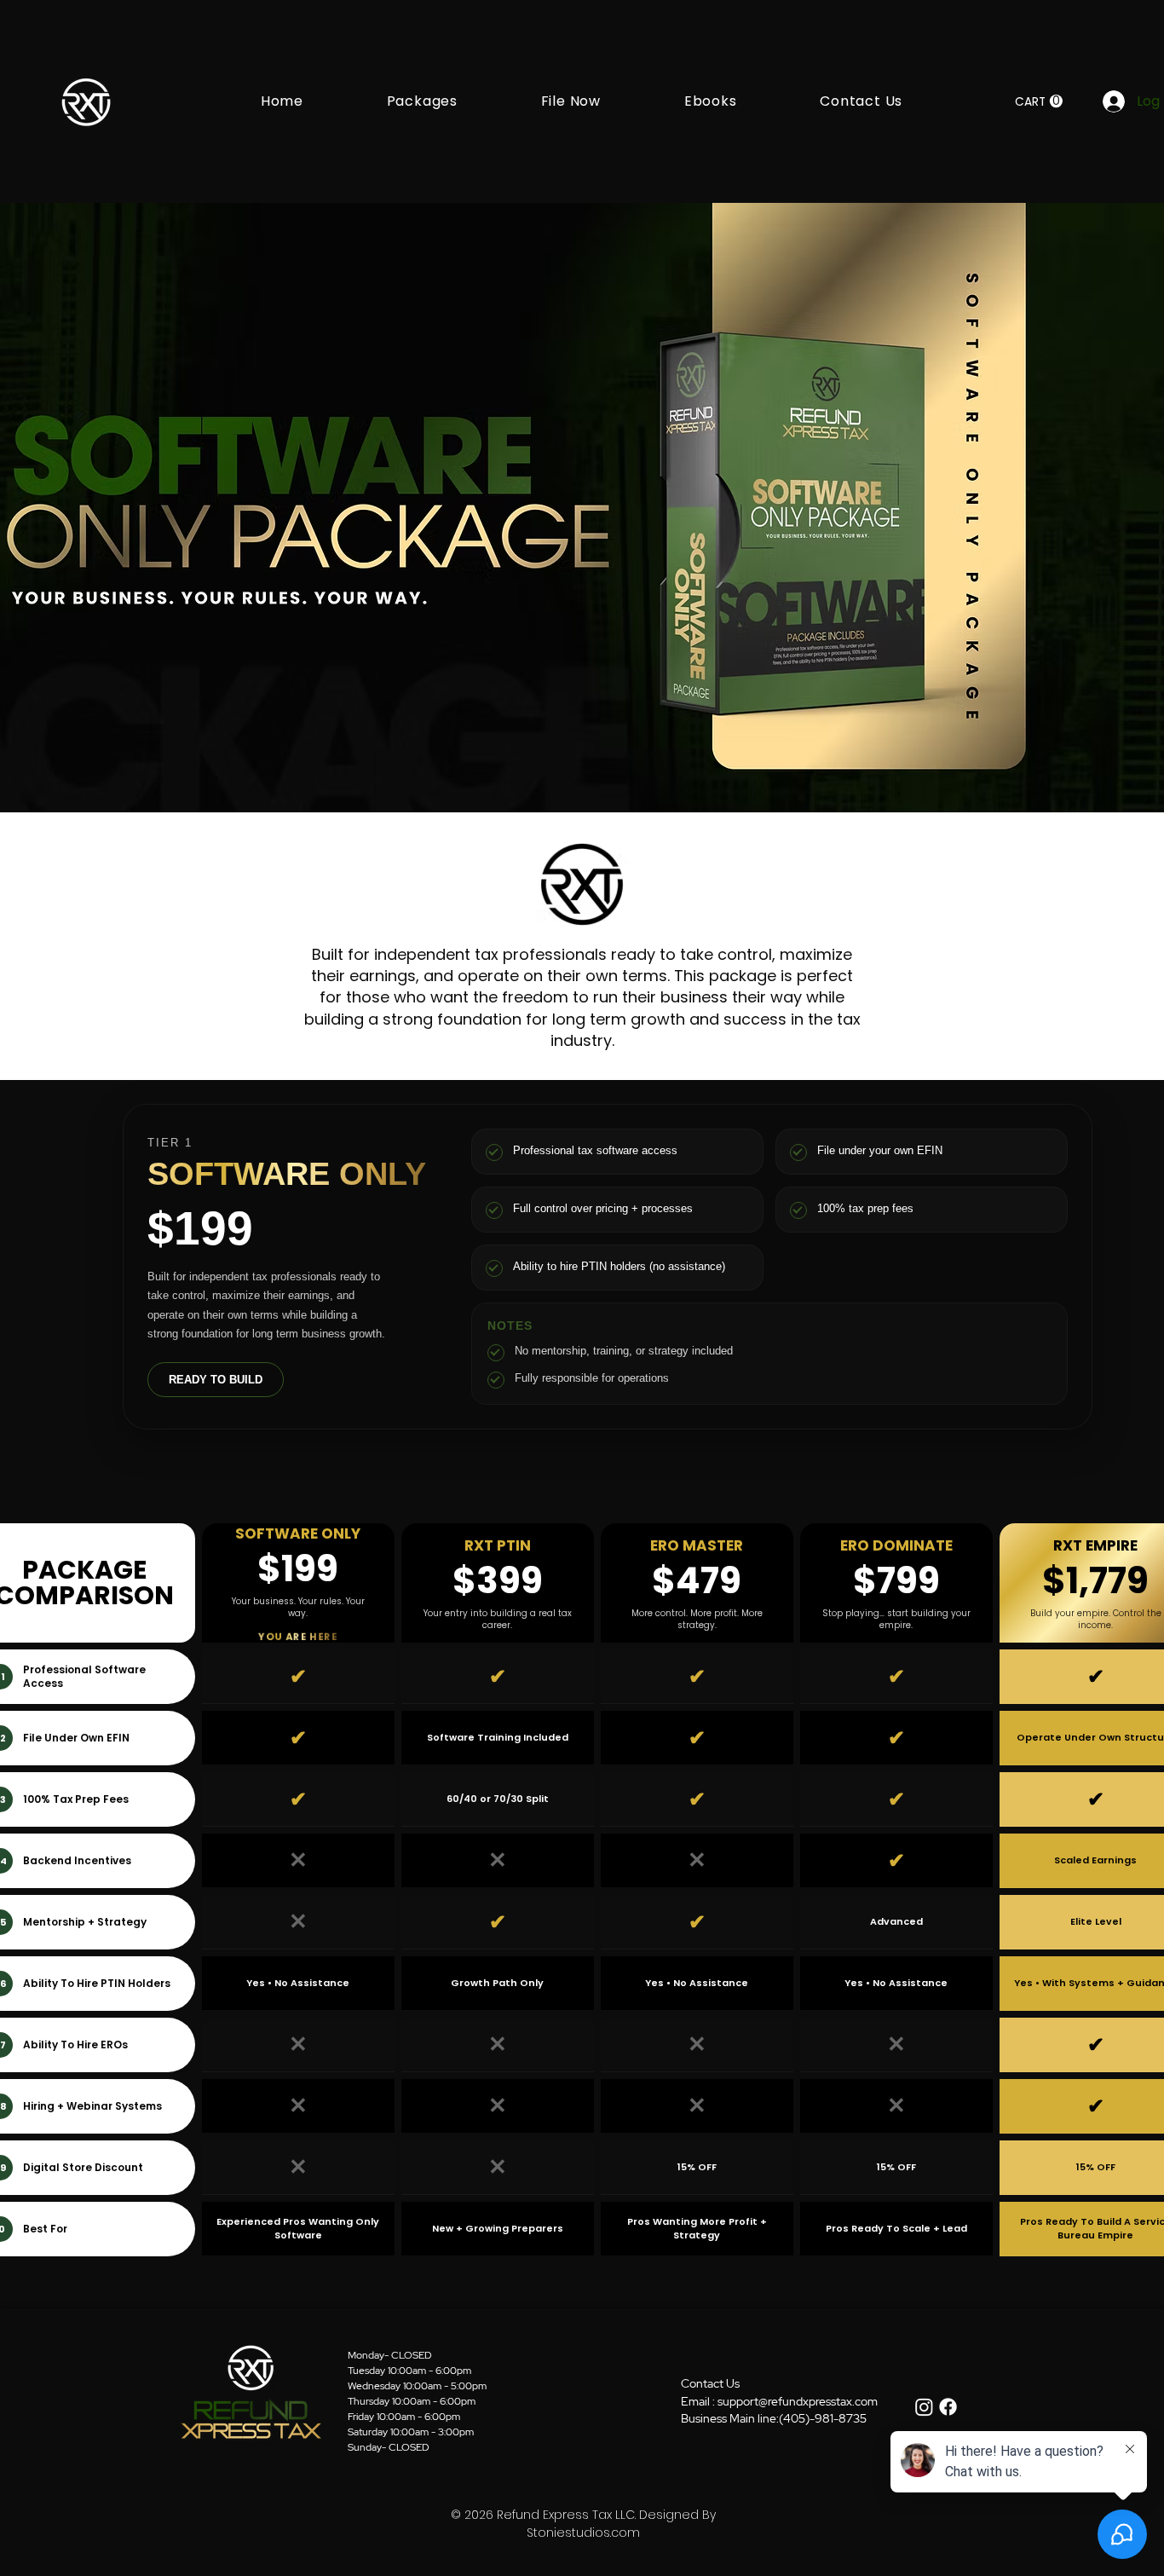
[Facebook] (948, 2407)
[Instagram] (924, 2407)
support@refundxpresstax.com (798, 2401)
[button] (422, 101)
